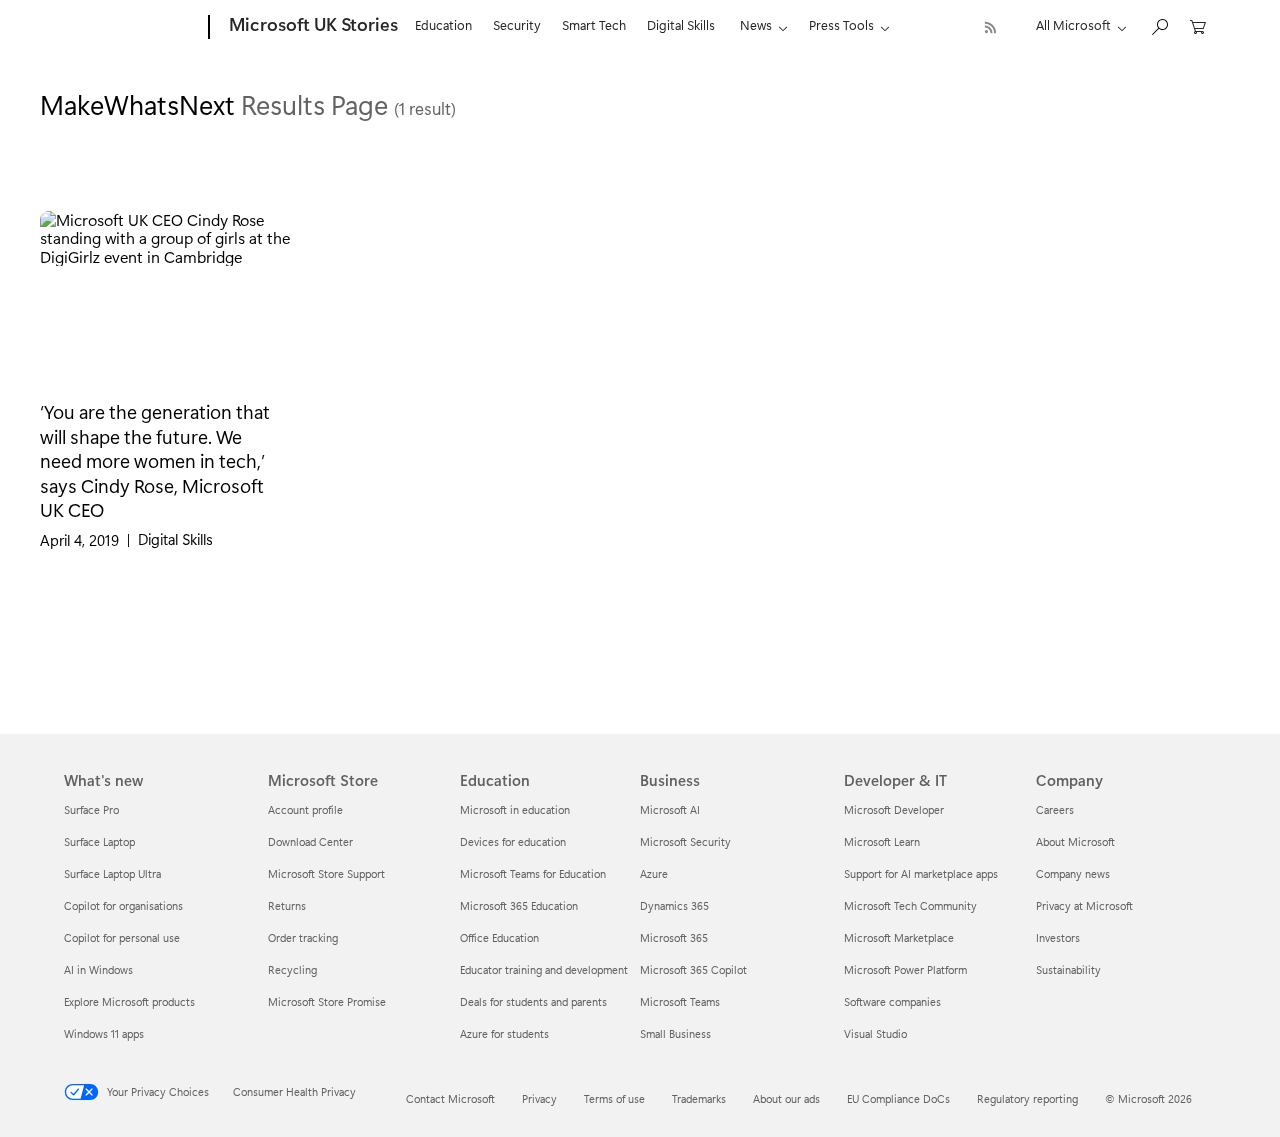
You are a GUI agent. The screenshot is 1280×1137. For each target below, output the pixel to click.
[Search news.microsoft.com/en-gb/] (1159, 25)
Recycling (292, 969)
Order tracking (303, 937)
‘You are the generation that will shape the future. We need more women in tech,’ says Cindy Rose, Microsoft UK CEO (155, 460)
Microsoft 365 (674, 937)
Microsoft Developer (894, 809)
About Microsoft (1075, 841)
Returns (287, 905)
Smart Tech (594, 24)
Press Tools (841, 24)
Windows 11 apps (104, 1033)
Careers (1055, 809)
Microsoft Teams (680, 1001)
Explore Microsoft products (129, 1001)
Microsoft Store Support (326, 873)
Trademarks (699, 1098)
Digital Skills (681, 24)
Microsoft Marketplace (899, 937)
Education (443, 24)
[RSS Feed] (990, 27)
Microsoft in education (515, 809)
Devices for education (513, 841)
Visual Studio (875, 1033)
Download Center (310, 841)
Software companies (892, 1001)
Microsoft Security (685, 841)
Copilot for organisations (123, 905)
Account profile (305, 809)
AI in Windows (98, 969)
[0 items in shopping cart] (1198, 25)
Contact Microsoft (450, 1098)
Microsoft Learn (882, 841)
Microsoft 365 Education (519, 905)
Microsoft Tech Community (910, 905)
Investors (1058, 937)
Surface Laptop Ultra (112, 873)
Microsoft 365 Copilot (693, 969)
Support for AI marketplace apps (921, 873)
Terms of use (614, 1098)
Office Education (499, 937)
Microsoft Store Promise (327, 1001)
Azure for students (504, 1033)
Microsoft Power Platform (905, 969)
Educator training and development (544, 969)
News (756, 24)
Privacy (539, 1098)
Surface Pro (91, 809)
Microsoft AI (670, 809)
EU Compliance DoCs (898, 1098)
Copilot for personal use (122, 937)
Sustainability (1068, 969)
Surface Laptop (99, 841)
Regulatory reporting (1027, 1098)
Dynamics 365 (674, 905)
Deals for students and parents (533, 1001)
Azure (654, 873)
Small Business (675, 1033)
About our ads (786, 1098)
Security (517, 24)
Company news (1073, 873)
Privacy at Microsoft (1084, 905)
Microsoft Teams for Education (533, 873)
